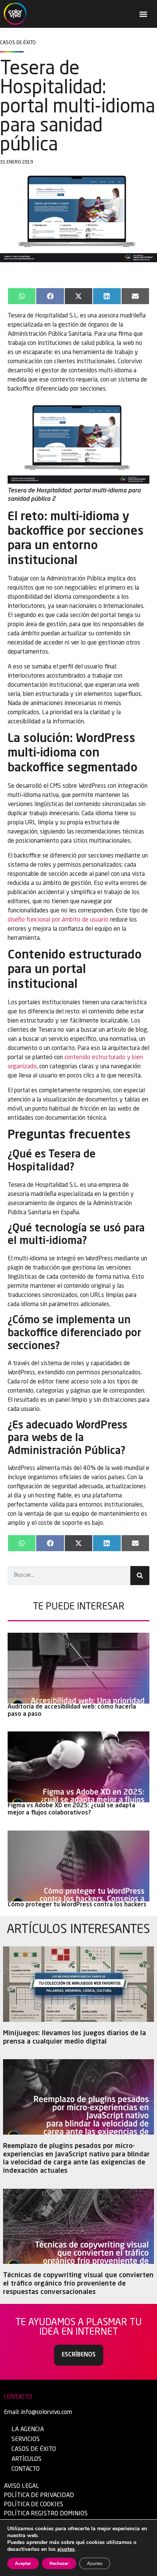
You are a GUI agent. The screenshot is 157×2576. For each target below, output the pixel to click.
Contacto (26, 2469)
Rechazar (59, 2563)
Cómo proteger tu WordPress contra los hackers (77, 1905)
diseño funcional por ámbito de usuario (58, 920)
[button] (143, 14)
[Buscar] (140, 1576)
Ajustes (95, 2563)
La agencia (28, 2430)
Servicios (26, 2440)
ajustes (66, 2549)
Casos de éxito (34, 2449)
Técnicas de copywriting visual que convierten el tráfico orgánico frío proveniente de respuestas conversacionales (78, 2283)
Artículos (26, 2459)
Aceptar (23, 2563)
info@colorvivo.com (46, 2412)
